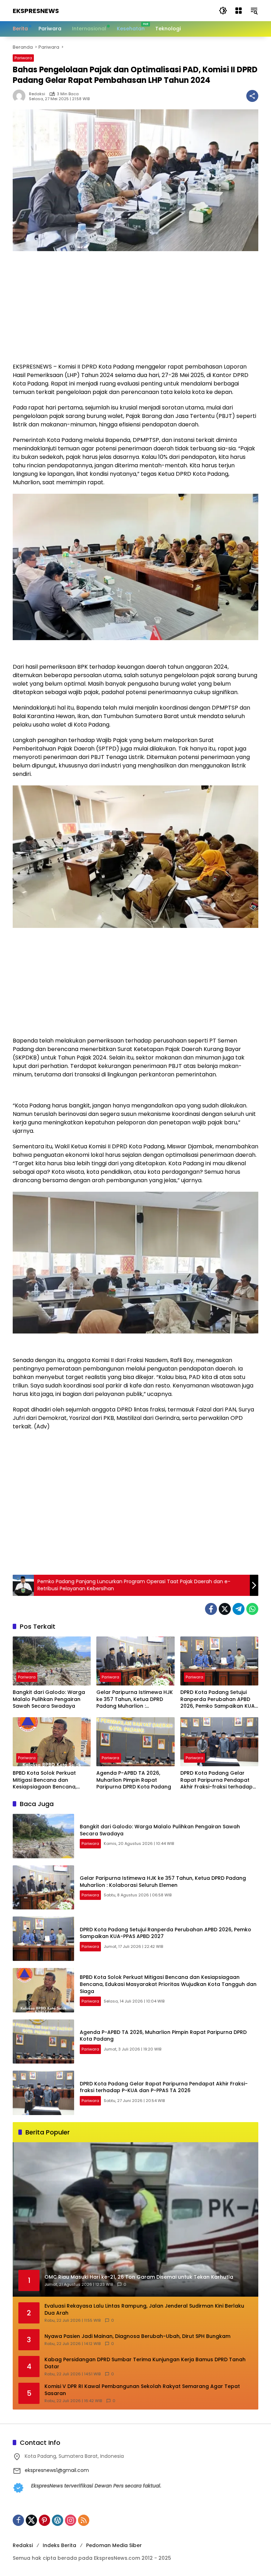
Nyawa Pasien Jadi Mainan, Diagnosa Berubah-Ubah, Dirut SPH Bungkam (137, 2336)
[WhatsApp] (252, 1609)
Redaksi (37, 94)
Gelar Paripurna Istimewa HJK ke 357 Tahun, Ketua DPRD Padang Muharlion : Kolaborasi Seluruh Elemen (135, 1699)
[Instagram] (71, 2520)
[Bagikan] (252, 96)
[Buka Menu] (239, 11)
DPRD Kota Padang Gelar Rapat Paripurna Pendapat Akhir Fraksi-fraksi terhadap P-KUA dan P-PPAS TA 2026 (216, 1780)
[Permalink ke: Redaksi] (21, 96)
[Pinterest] (44, 2520)
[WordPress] (58, 2520)
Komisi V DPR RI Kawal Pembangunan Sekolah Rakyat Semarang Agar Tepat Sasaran (142, 2390)
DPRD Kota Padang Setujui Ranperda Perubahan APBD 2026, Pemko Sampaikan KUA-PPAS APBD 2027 (219, 1699)
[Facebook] (211, 1609)
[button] (223, 11)
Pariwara (23, 58)
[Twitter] (225, 1609)
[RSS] (84, 2520)
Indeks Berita (59, 2545)
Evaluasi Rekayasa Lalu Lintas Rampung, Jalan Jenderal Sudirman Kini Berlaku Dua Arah (144, 2310)
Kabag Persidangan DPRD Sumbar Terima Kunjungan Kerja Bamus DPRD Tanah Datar (145, 2363)
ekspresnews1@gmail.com (57, 2470)
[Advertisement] (135, 310)
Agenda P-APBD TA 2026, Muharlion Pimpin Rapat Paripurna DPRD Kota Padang (134, 1780)
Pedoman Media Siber (114, 2545)
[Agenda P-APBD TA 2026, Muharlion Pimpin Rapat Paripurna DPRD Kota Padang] (135, 1742)
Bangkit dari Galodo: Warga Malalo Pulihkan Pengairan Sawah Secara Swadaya (49, 1699)
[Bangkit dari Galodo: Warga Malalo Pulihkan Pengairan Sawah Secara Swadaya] (52, 1661)
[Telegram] (239, 1609)
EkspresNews (36, 11)
